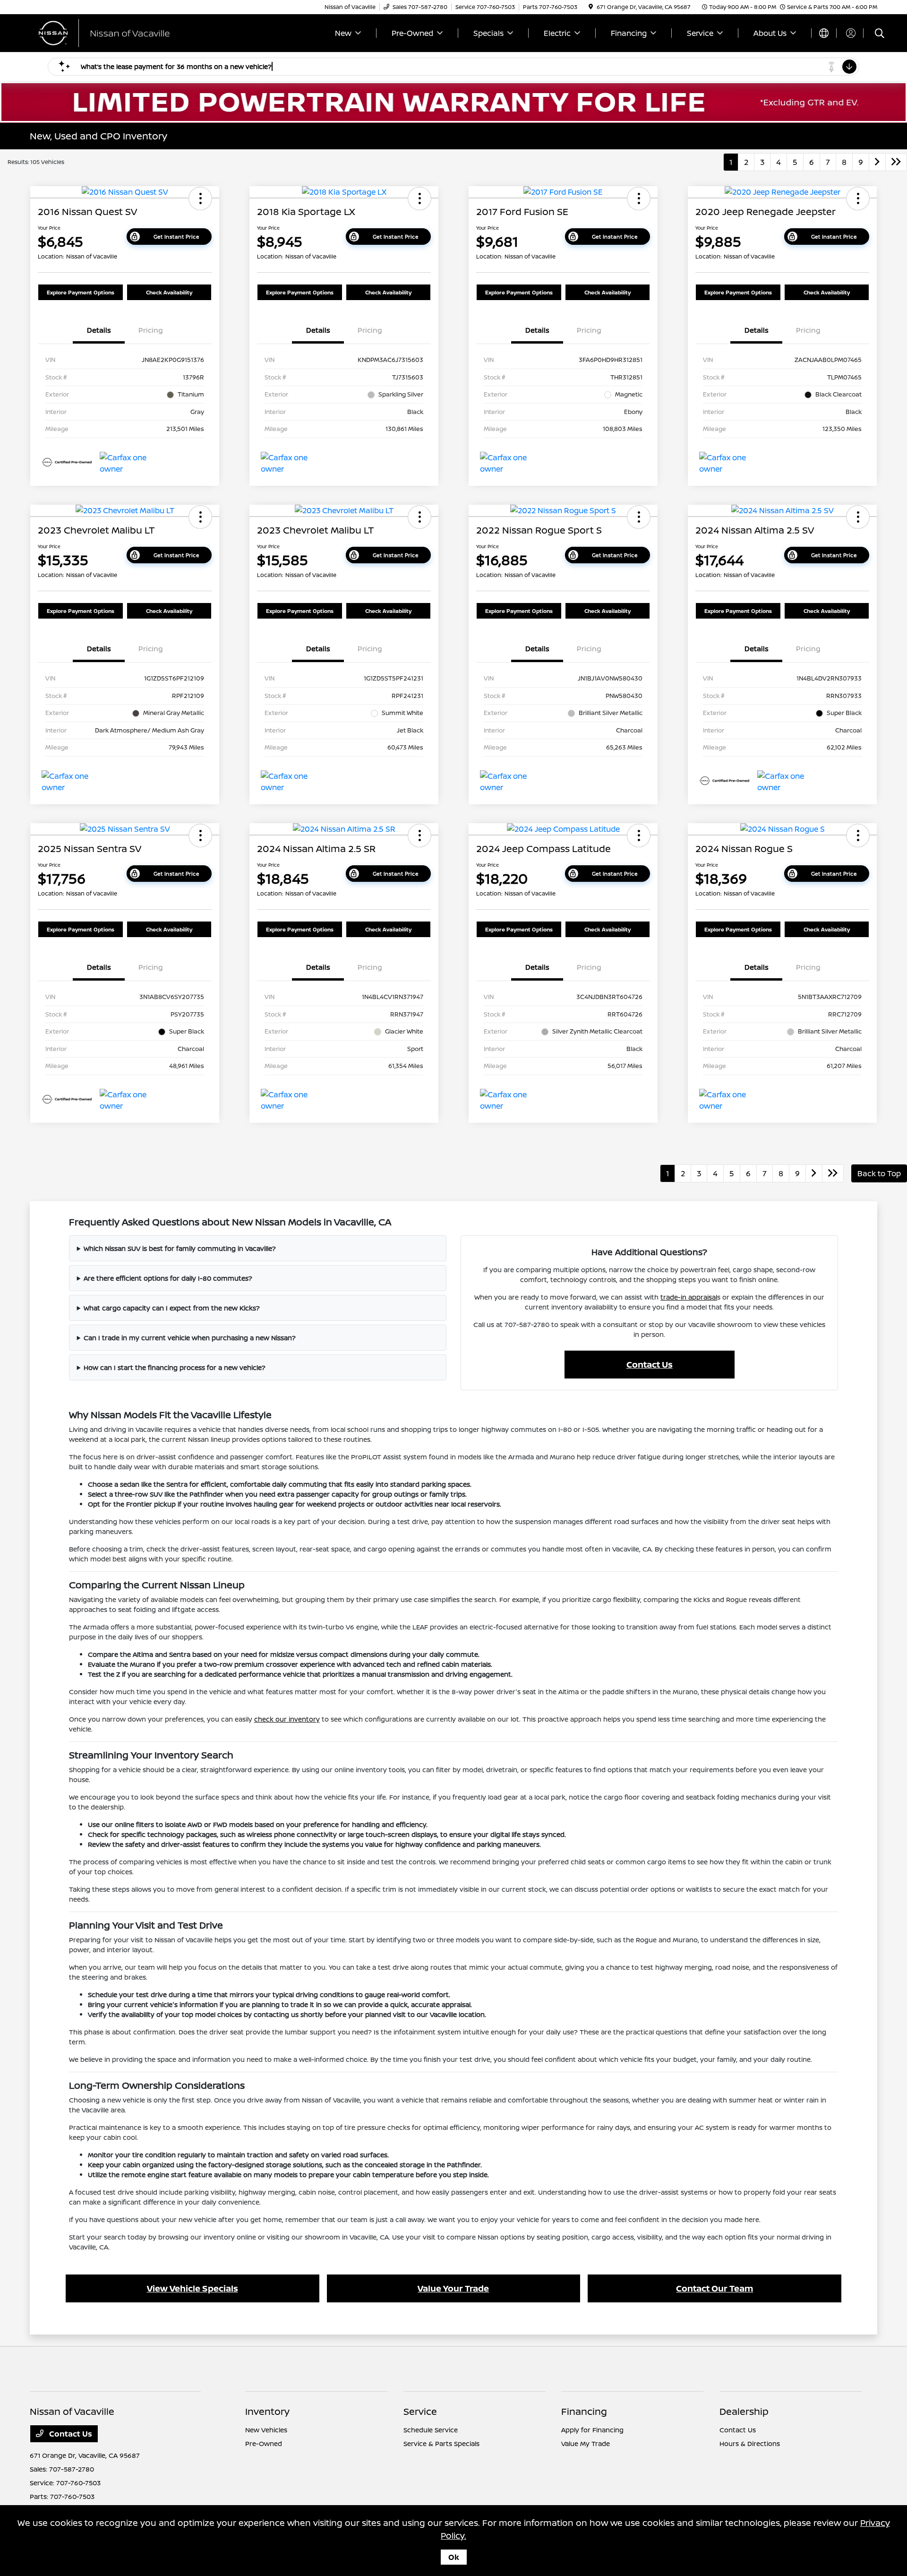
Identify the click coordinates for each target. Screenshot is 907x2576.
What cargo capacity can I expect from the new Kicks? (172, 1308)
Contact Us (650, 1364)
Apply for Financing (592, 2430)
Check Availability (169, 292)
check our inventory (287, 1719)
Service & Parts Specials (441, 2443)
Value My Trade (586, 2443)
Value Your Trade (453, 2288)
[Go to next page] (877, 162)
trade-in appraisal (689, 1297)
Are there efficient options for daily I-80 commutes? (168, 1278)
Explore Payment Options (81, 292)
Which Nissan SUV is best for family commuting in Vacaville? (180, 1248)
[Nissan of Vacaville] (111, 32)
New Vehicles (266, 2430)
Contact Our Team (714, 2288)
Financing (584, 2411)
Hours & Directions (750, 2443)
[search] (880, 34)
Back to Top (879, 1173)
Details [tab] (99, 330)
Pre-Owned (264, 2443)
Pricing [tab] (151, 330)
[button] (200, 198)
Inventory (267, 2411)
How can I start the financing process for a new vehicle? (175, 1367)
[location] (591, 7)
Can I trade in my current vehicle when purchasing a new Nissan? (190, 1338)
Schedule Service (431, 2430)
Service (420, 2411)
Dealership (744, 2411)
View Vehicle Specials (193, 2288)
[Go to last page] (896, 162)
